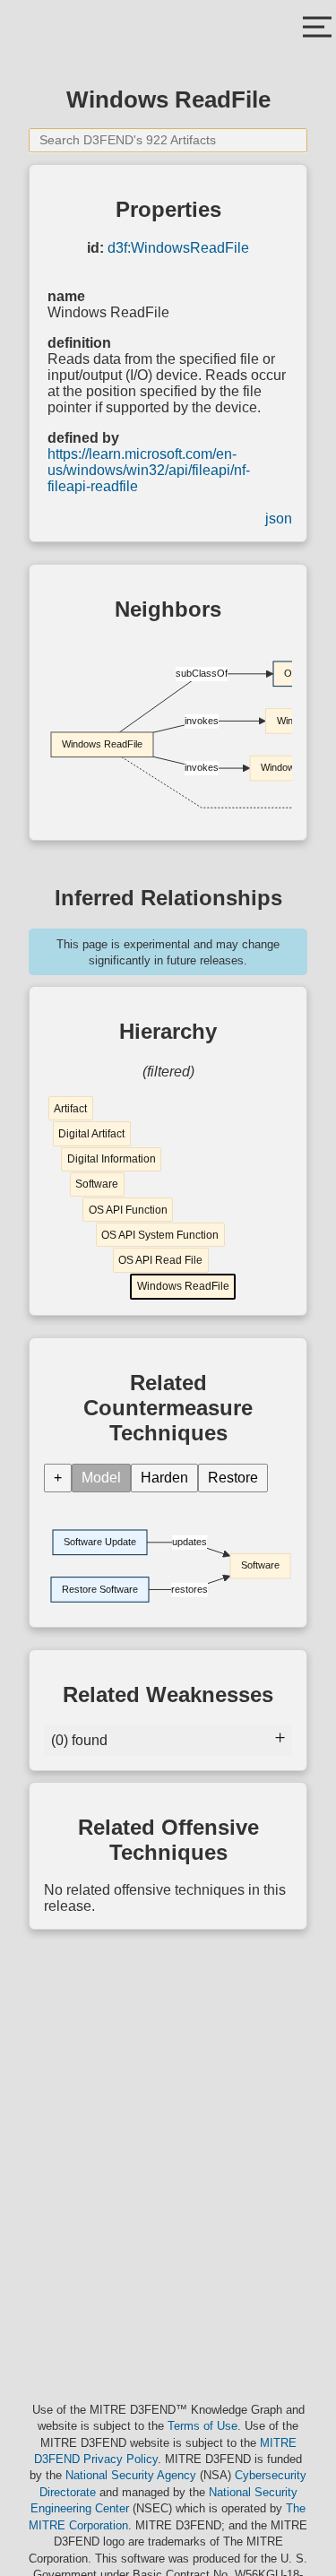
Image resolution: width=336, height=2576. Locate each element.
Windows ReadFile (183, 1286)
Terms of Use (202, 2426)
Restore (233, 1478)
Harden (164, 1478)
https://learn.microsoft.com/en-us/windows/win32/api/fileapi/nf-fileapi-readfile (149, 470)
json (279, 519)
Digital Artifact (91, 1134)
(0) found (79, 1740)
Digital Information (112, 1159)
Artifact (70, 1109)
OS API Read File (160, 1260)
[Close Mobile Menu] (317, 29)
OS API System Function (160, 1235)
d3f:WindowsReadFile (178, 248)
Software (97, 1184)
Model (101, 1478)
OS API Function (128, 1210)
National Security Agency (131, 2475)
